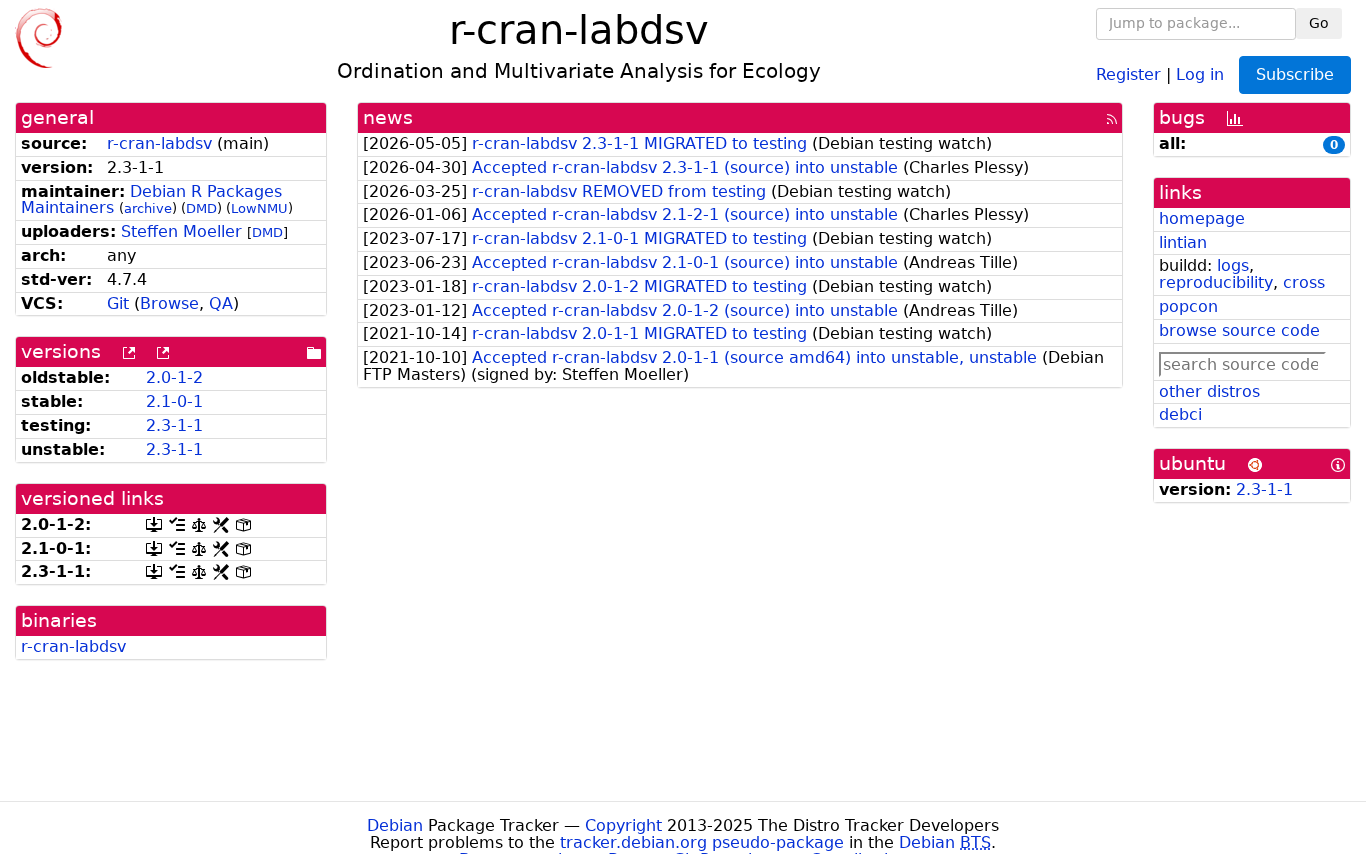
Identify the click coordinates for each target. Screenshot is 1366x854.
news (388, 117)
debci (1180, 414)
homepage (1202, 218)
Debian (395, 825)
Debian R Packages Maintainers (151, 200)
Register (1128, 73)
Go (1319, 23)
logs (1233, 265)
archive (148, 208)
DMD (201, 208)
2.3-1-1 (174, 425)
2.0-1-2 (174, 377)
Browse (169, 303)
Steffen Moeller (181, 231)
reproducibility (1216, 282)
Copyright (623, 825)
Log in (1200, 73)
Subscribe (1295, 74)
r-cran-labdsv (159, 143)
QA (221, 303)
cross (1304, 282)
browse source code (1239, 330)
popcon (1188, 306)
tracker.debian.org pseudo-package (702, 842)
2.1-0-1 (174, 401)
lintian (1183, 242)
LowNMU (259, 208)
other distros (1209, 391)
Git (118, 303)
